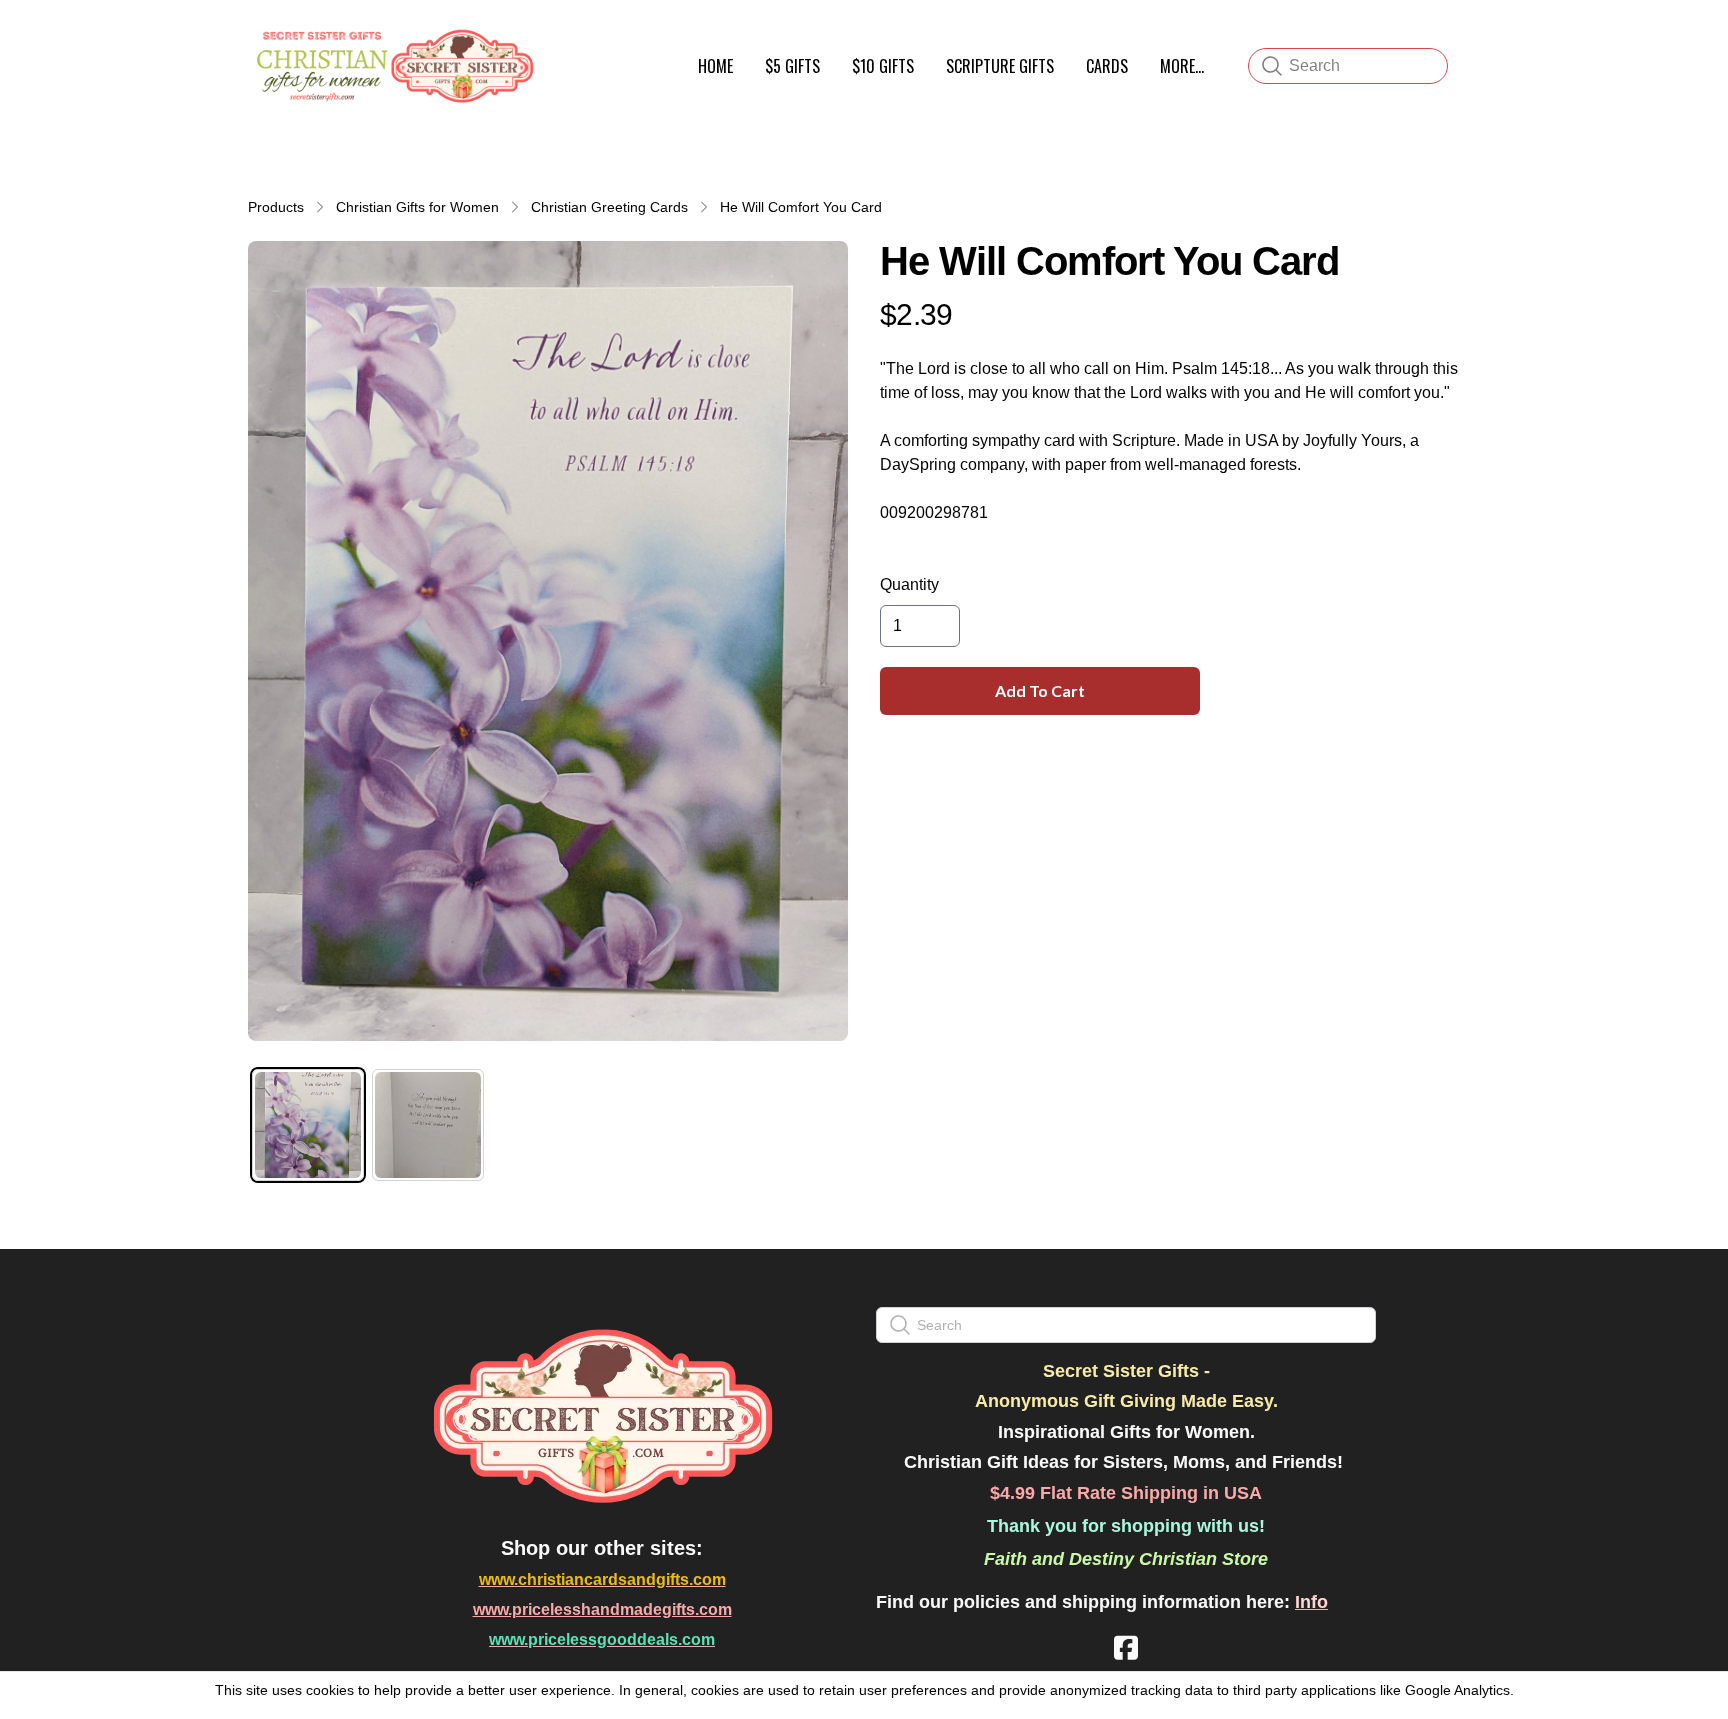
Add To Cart (1040, 690)
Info (1311, 1602)
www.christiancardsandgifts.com (602, 1579)
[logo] (392, 66)
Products (276, 207)
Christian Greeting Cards (609, 207)
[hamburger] (560, 38)
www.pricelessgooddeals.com (602, 1639)
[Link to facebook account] (1126, 1647)
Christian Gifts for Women (417, 207)
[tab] (308, 1125)
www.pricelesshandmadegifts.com (602, 1609)
